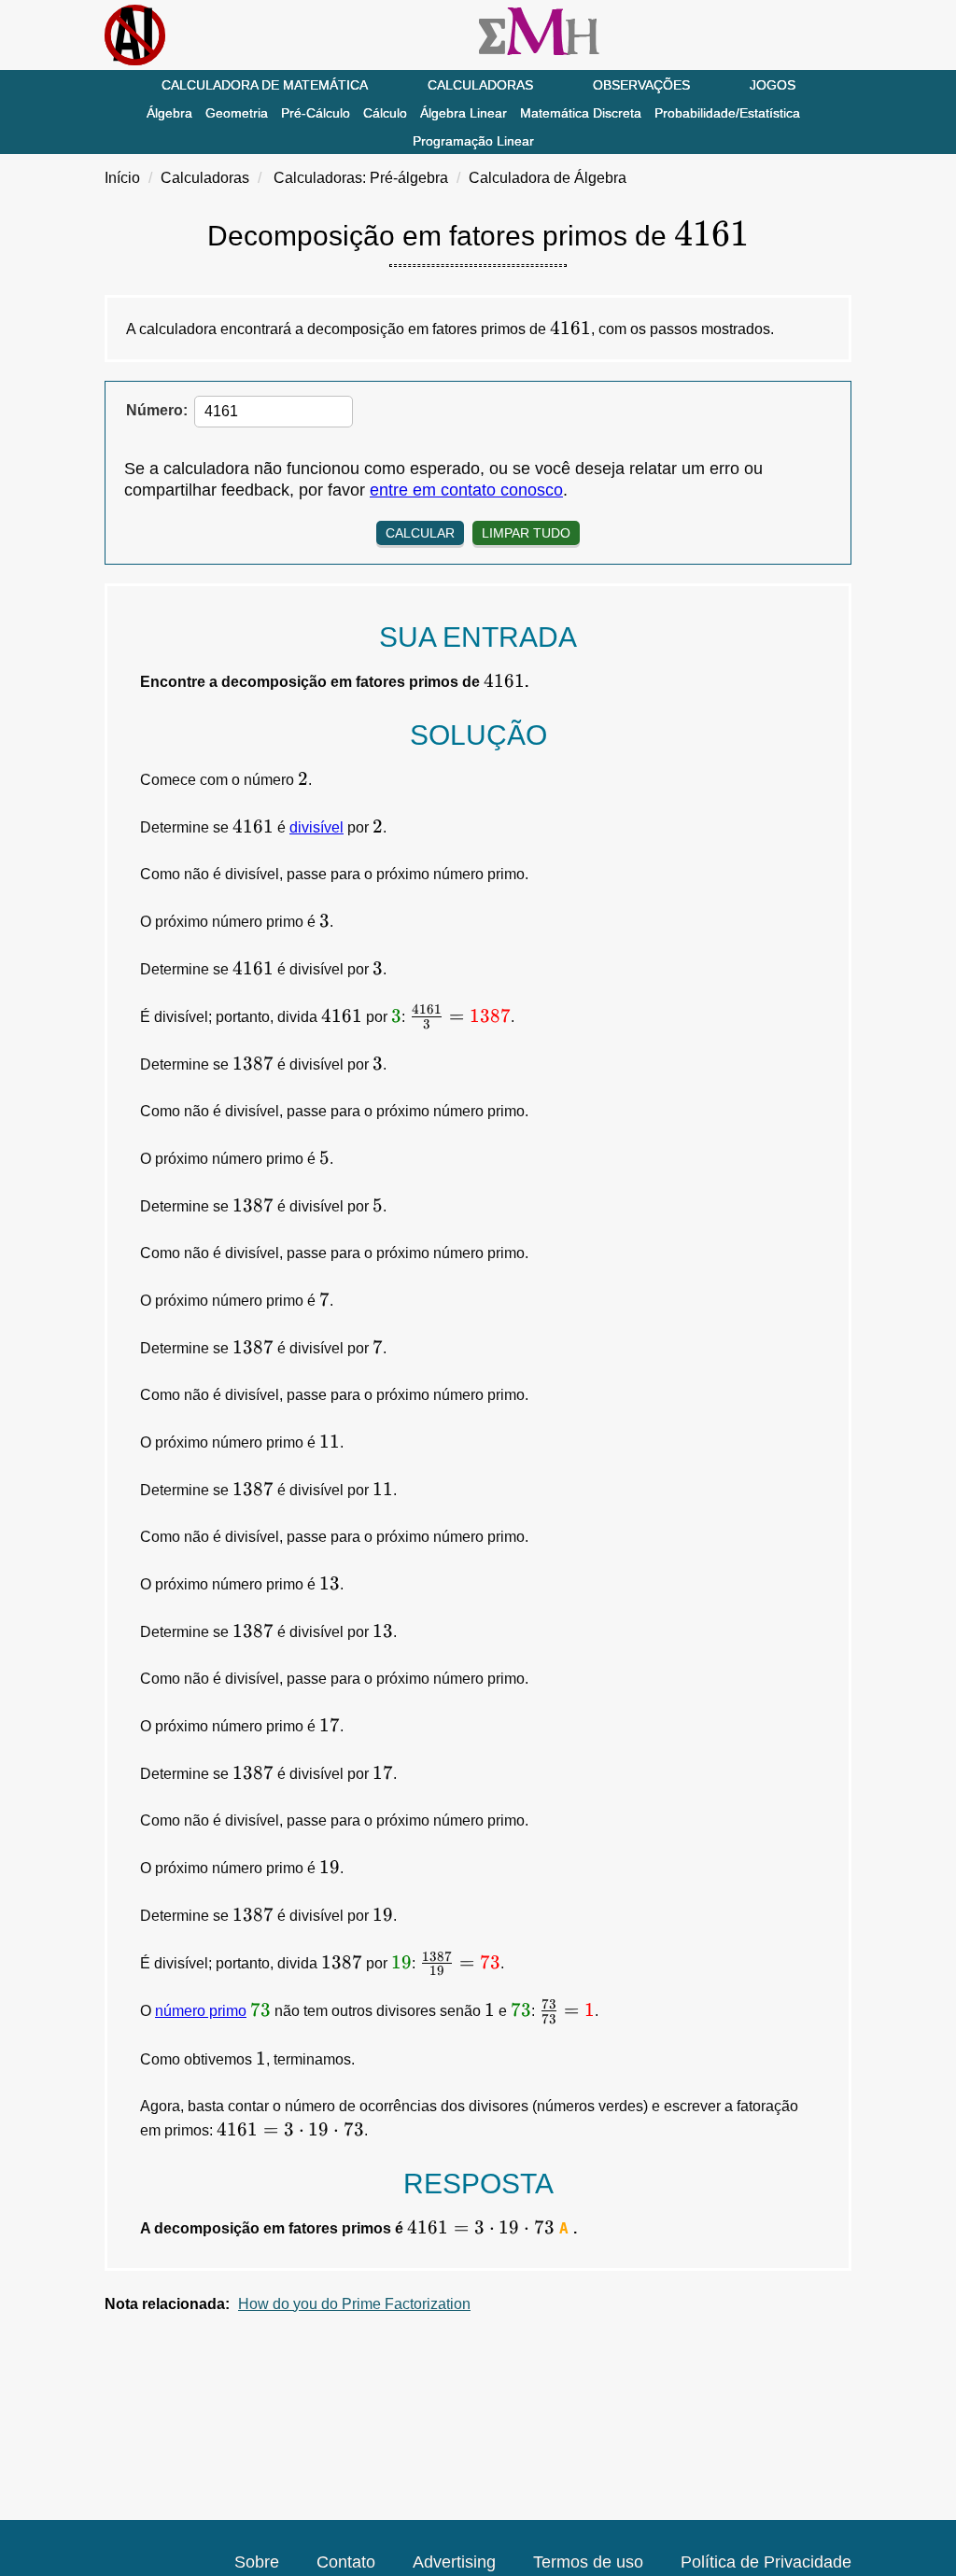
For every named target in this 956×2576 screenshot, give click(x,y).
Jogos (773, 85)
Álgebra (169, 113)
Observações (641, 85)
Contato (346, 2562)
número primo (201, 2011)
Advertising (454, 2562)
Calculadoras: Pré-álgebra (361, 178)
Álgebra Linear (464, 113)
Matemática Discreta (581, 113)
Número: (157, 410)
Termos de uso (588, 2562)
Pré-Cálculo (316, 113)
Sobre (257, 2562)
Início (122, 178)
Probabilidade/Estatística (727, 113)
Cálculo (385, 113)
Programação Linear (473, 141)
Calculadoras (480, 85)
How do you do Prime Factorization (354, 2304)
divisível (316, 827)
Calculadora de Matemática (265, 85)
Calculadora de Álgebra (548, 178)
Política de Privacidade (766, 2562)
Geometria (237, 113)
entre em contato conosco (466, 490)
